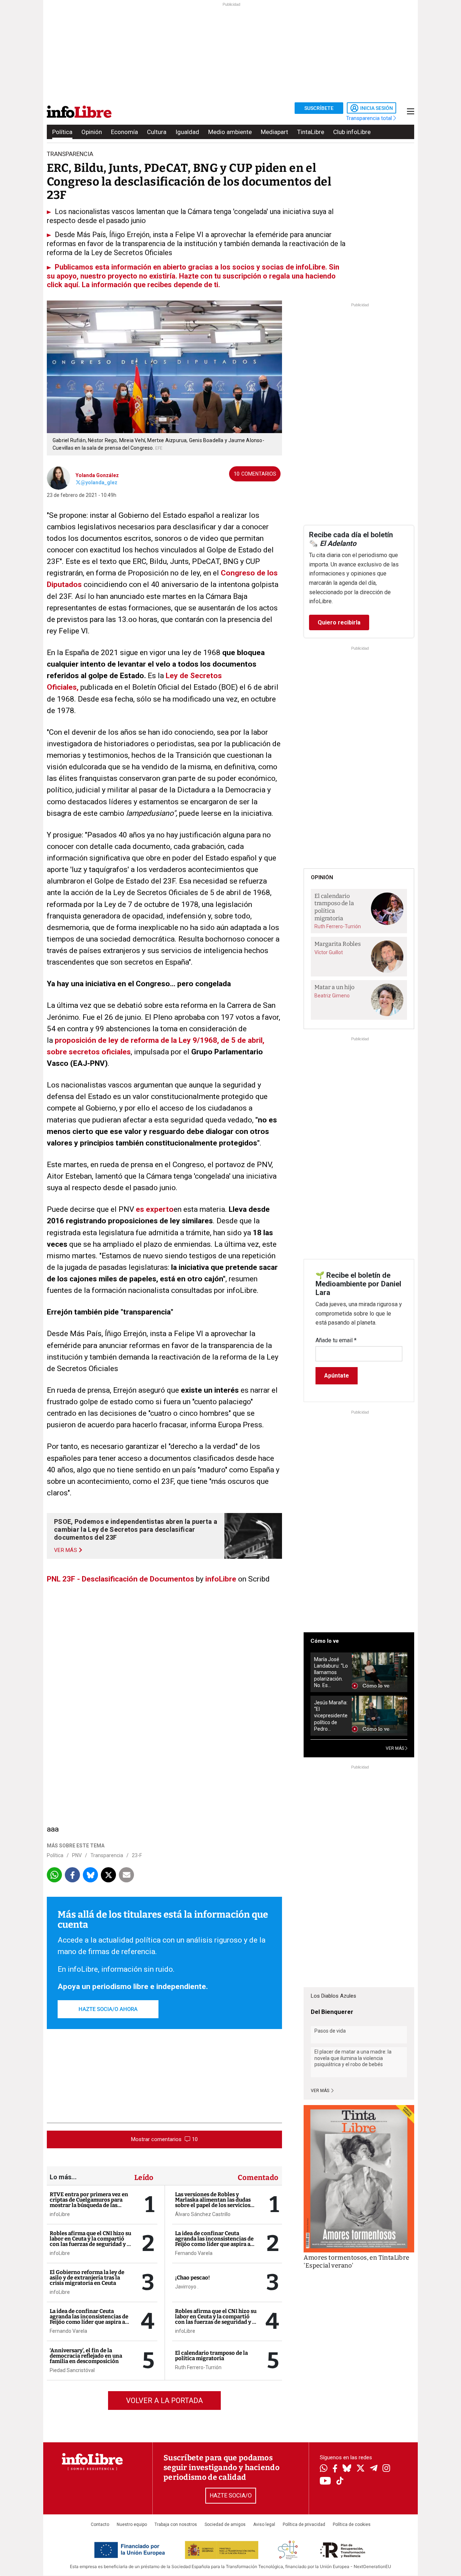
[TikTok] (340, 2481)
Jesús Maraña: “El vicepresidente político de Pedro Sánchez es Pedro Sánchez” (331, 1716)
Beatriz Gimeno (332, 996)
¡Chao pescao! (193, 2278)
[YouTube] (325, 2481)
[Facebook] (335, 2469)
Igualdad (187, 132)
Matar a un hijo (334, 987)
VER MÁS (395, 1748)
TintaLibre (311, 132)
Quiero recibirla (339, 622)
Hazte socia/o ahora (108, 2009)
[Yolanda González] (59, 477)
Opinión (92, 132)
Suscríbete (319, 108)
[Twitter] (361, 2469)
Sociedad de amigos (225, 2524)
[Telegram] (374, 2469)
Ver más (321, 2091)
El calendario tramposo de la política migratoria (211, 2356)
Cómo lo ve (325, 1641)
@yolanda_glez (99, 482)
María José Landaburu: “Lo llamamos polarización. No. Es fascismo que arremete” (331, 1672)
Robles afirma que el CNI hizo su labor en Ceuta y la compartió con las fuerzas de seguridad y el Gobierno (91, 2241)
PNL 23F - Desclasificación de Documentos (120, 1579)
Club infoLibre (352, 132)
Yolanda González (97, 475)
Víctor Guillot (329, 952)
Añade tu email (336, 1340)
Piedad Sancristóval (72, 2370)
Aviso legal (264, 2524)
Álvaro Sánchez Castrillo (203, 2214)
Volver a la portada (164, 2401)
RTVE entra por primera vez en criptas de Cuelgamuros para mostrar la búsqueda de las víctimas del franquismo (89, 2203)
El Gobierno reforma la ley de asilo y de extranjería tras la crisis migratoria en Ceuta (87, 2278)
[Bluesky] (347, 2469)
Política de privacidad (304, 2524)
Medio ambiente (230, 132)
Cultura (157, 132)
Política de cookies (352, 2524)
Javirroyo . (187, 2287)
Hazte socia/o (231, 2495)
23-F (137, 1855)
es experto (155, 1209)
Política (62, 132)
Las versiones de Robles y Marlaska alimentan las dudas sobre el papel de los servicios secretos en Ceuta (213, 2203)
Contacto (100, 2524)
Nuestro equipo (132, 2524)
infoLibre (221, 1579)
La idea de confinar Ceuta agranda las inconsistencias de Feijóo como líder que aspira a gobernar (89, 2319)
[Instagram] (386, 2469)
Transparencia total (370, 118)
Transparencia (107, 1855)
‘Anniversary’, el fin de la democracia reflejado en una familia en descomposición (86, 2356)
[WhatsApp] (324, 2469)
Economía (124, 132)
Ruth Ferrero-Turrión (198, 2367)
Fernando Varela (68, 2331)
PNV (77, 1855)
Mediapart (274, 132)
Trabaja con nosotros (176, 2524)
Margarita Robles (338, 944)
